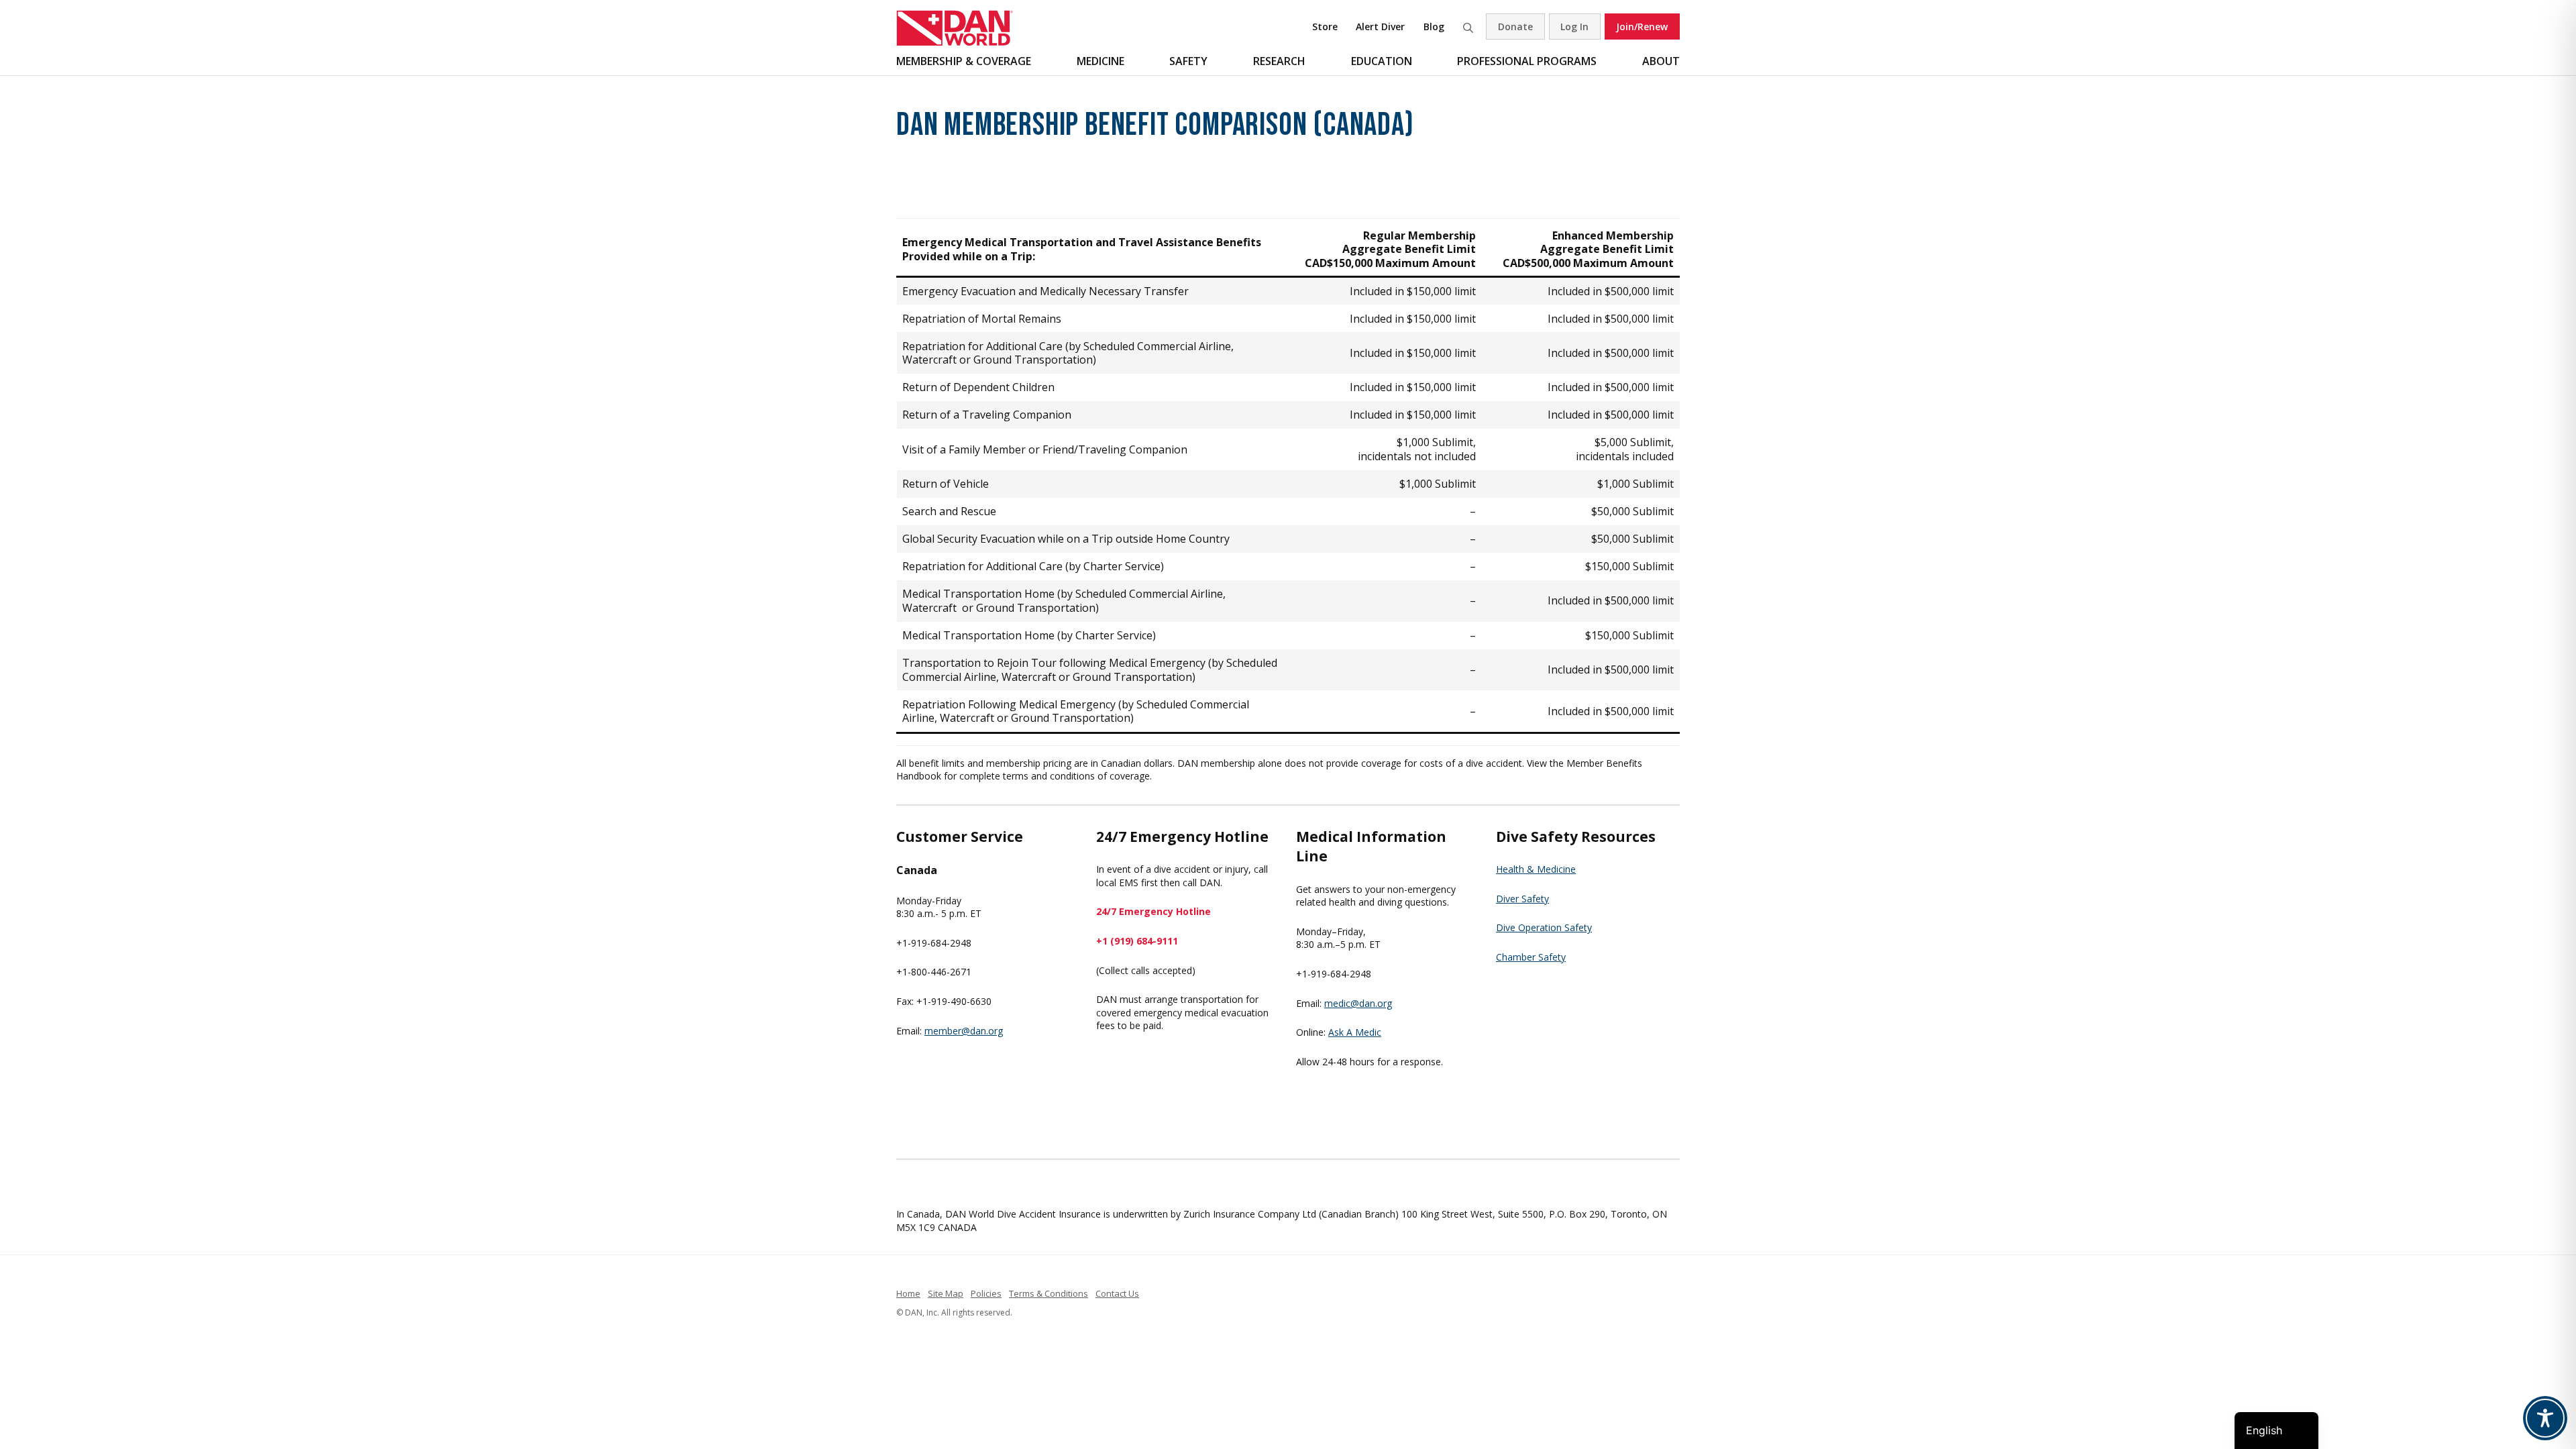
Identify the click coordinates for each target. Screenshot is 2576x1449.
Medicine (1101, 61)
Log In (1574, 26)
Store (1325, 26)
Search (1468, 26)
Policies (986, 1293)
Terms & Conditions (1049, 1293)
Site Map (946, 1293)
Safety (1188, 61)
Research (1279, 61)
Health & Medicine (1536, 869)
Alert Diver (1380, 26)
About (1661, 61)
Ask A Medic (1355, 1032)
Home (908, 1293)
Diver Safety (1522, 899)
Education (1382, 61)
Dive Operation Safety (1544, 927)
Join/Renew (1642, 26)
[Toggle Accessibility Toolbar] (2545, 1418)
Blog (1434, 26)
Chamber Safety (1531, 957)
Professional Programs (1527, 61)
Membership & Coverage (964, 61)
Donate (1515, 26)
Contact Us (1117, 1293)
